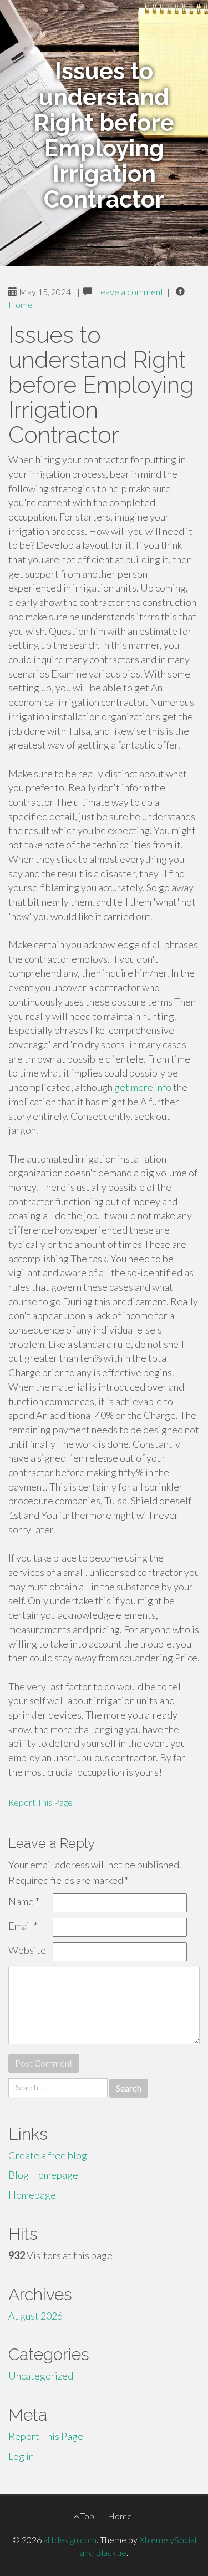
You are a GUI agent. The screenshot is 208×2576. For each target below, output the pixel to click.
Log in (21, 2456)
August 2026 (35, 2316)
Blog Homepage (43, 2175)
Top (87, 2516)
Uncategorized (41, 2376)
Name (24, 1901)
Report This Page (40, 1802)
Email (23, 1926)
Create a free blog (48, 2155)
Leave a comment (130, 292)
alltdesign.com (70, 2540)
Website (27, 1950)
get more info (143, 1087)
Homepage (32, 2195)
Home (21, 304)
